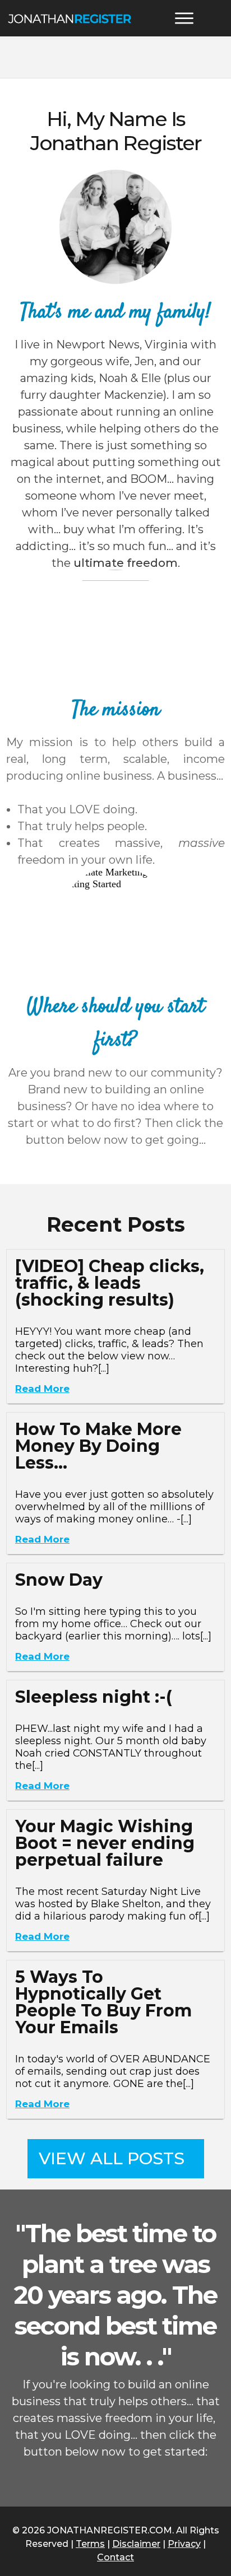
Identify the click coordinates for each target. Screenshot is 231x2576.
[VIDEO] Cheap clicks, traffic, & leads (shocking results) (110, 1283)
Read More (42, 1389)
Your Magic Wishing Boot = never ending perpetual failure (105, 1843)
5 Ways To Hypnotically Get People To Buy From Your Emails (103, 2002)
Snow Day (59, 1580)
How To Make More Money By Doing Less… (98, 1446)
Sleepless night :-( (94, 1697)
